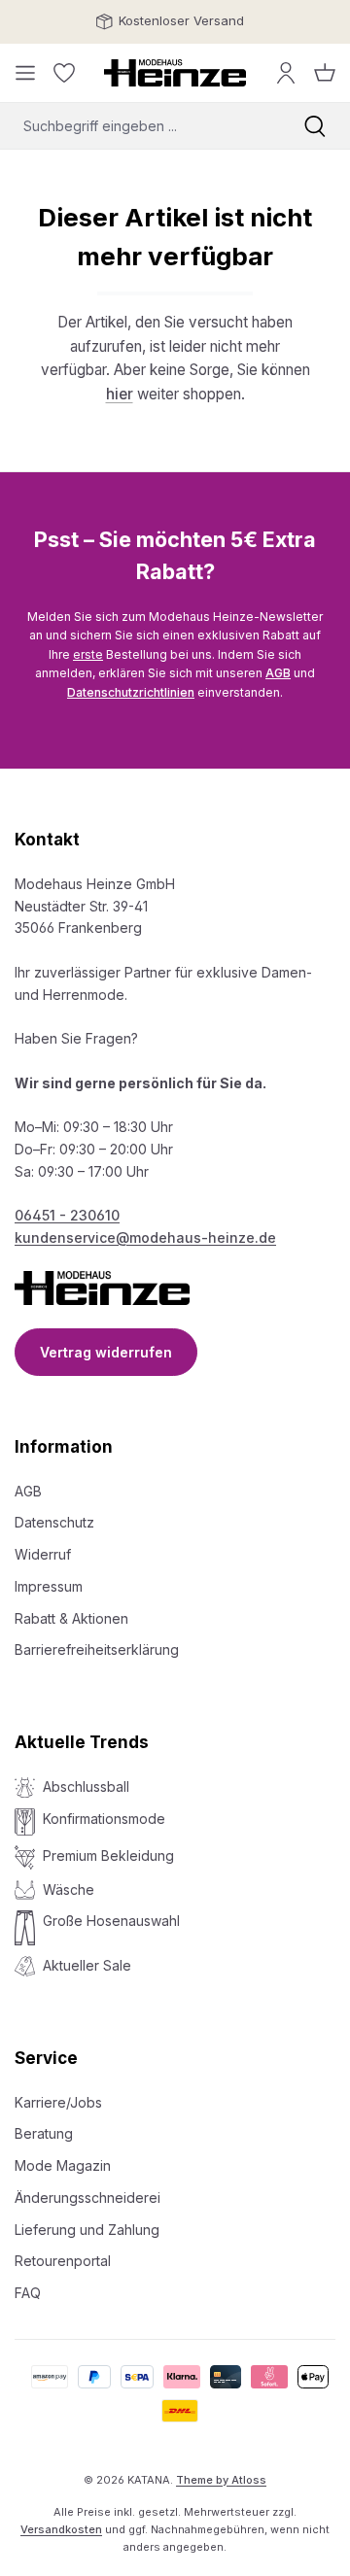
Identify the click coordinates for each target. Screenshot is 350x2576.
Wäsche (69, 1889)
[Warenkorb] (325, 73)
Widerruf (43, 1554)
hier (120, 394)
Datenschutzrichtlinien (131, 692)
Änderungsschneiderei (87, 2198)
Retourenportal (63, 2261)
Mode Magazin (63, 2165)
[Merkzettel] (64, 73)
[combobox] (140, 126)
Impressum (49, 1586)
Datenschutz (54, 1522)
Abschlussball (86, 1786)
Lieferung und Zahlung (87, 2230)
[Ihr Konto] (286, 73)
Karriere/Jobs (58, 2102)
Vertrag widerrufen (106, 1352)
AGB (278, 673)
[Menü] (25, 73)
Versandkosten (61, 2529)
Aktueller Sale (87, 1965)
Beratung (44, 2133)
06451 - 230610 (67, 1215)
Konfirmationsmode (104, 1819)
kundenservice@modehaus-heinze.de (145, 1237)
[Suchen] (315, 126)
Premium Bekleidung (108, 1855)
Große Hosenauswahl (111, 1921)
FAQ (28, 2293)
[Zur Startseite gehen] (175, 73)
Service (46, 2058)
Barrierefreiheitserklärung (97, 1649)
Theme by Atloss (221, 2480)
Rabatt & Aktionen (71, 1618)
